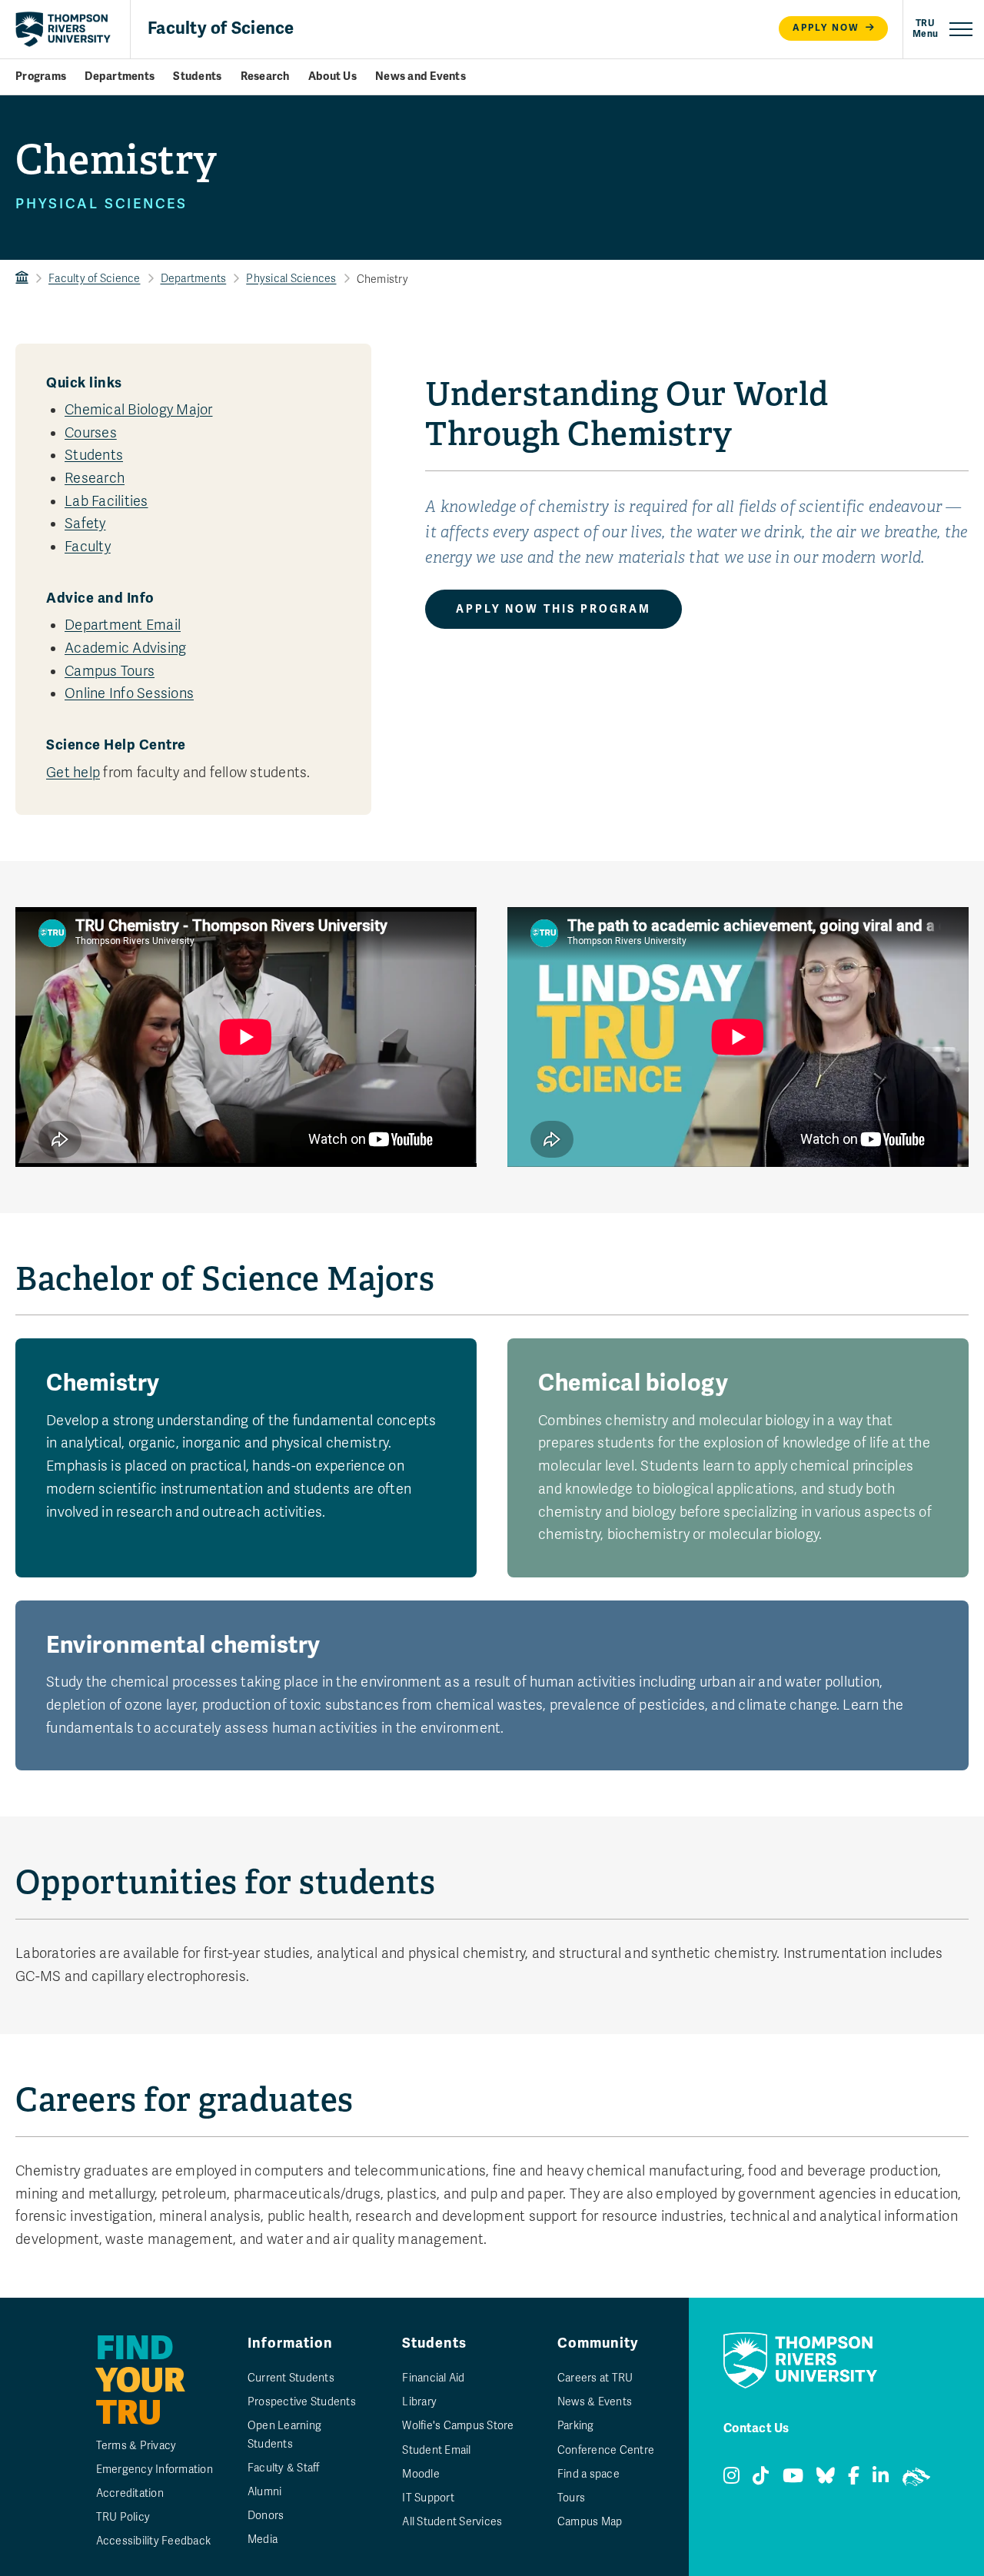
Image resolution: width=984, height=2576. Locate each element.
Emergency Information (155, 2470)
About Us (332, 76)
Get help (73, 773)
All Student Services (452, 2522)
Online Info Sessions (129, 693)
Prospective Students (302, 2402)
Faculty (88, 547)
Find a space (588, 2474)
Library (419, 2402)
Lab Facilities (106, 501)
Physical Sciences (291, 279)
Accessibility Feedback (154, 2541)
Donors (266, 2516)
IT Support (428, 2498)
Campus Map (590, 2522)
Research (265, 76)
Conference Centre (606, 2450)
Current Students (291, 2378)
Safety (85, 524)
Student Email (436, 2450)
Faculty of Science (221, 28)
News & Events (595, 2402)
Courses (91, 433)
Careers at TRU (595, 2378)
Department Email (123, 625)
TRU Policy (123, 2517)
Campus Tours (110, 671)
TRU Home (22, 279)
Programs (41, 76)
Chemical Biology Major (139, 410)
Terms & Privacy (136, 2446)
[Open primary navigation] (943, 29)
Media (263, 2539)
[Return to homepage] (63, 29)
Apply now (826, 28)
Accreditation (130, 2493)
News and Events (421, 76)
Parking (576, 2426)
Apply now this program (553, 609)
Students (197, 76)
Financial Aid (433, 2378)
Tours (571, 2498)
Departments (120, 76)
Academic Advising (125, 648)
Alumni (265, 2492)
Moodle (421, 2474)
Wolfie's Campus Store (458, 2426)
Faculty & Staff (284, 2468)
